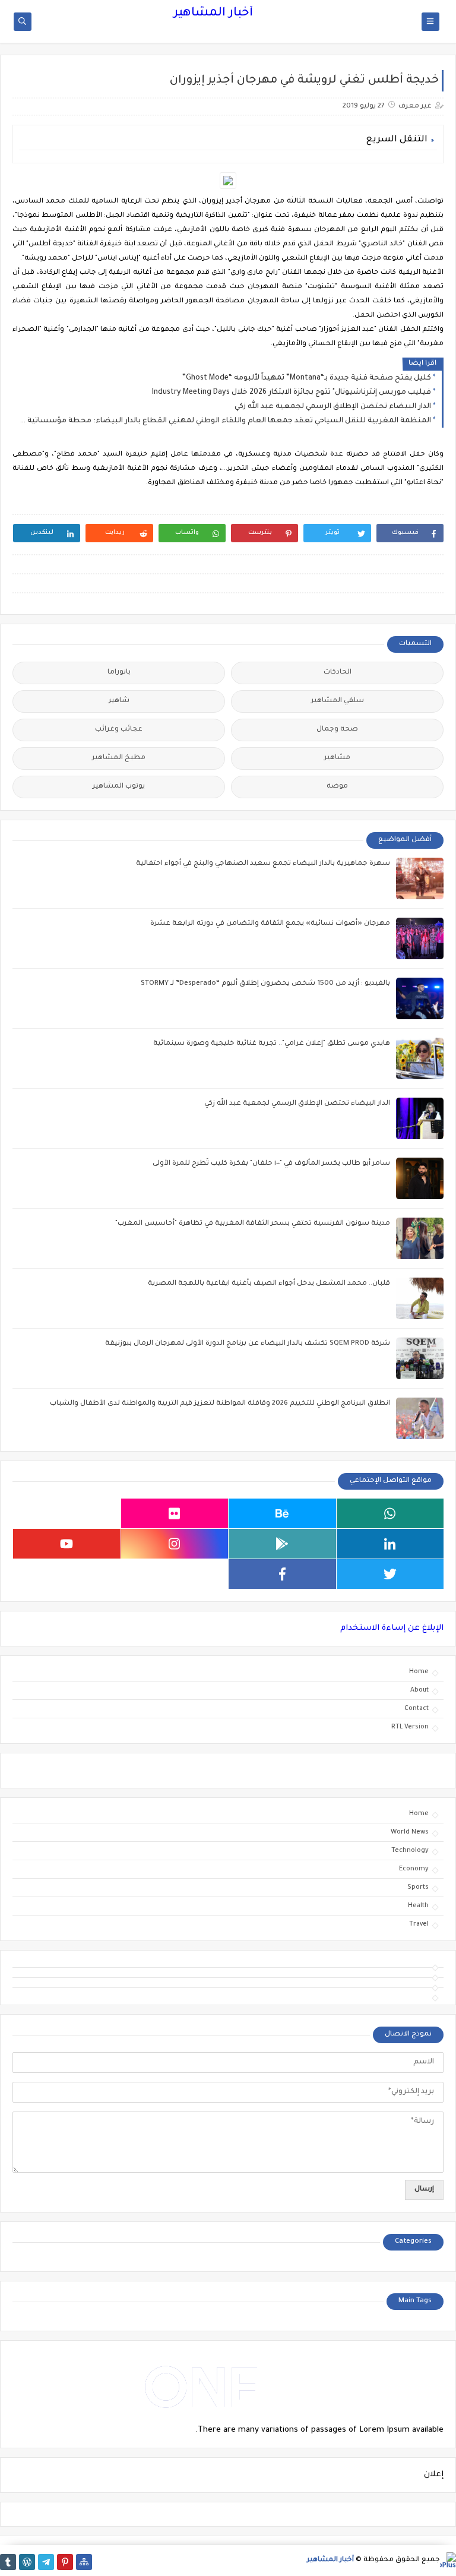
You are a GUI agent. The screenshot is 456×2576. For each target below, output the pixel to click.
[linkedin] (390, 1544)
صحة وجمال (337, 730)
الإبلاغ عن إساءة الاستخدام (392, 1628)
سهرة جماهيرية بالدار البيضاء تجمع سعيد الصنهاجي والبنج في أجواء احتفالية (263, 864)
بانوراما (119, 673)
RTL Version (410, 1727)
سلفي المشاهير (338, 701)
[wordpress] (27, 2562)
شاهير (119, 701)
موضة (337, 787)
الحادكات (338, 673)
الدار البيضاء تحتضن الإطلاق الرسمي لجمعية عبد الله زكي (333, 407)
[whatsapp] (390, 1513)
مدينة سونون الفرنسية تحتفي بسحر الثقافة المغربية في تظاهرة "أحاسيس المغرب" (253, 1224)
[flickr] (175, 1513)
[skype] (67, 1513)
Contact (417, 1709)
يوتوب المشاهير (119, 787)
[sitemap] (84, 2562)
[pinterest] (65, 2562)
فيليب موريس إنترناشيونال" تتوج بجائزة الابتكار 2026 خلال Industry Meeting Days (292, 393)
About (419, 1690)
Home (419, 1672)
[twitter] (390, 1574)
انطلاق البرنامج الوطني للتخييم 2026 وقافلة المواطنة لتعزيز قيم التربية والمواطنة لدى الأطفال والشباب (220, 1404)
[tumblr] (8, 2562)
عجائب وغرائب (119, 730)
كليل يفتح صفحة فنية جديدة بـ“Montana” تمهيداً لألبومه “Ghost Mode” (307, 378)
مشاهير (337, 758)
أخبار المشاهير (213, 14)
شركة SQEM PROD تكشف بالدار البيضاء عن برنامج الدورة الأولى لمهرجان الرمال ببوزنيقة (248, 1344)
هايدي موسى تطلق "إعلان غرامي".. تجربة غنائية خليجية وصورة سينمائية (272, 1044)
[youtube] (67, 1544)
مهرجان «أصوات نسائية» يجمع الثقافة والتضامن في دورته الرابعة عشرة (270, 924)
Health (418, 1906)
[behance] (282, 1513)
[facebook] (282, 1574)
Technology (410, 1851)
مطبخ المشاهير (119, 758)
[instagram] (175, 1544)
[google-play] (282, 1544)
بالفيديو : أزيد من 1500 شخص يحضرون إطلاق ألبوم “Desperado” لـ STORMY (265, 984)
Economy (414, 1869)
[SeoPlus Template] (448, 2560)
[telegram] (46, 2562)
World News (410, 1832)
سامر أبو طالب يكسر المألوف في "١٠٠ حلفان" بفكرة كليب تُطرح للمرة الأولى (271, 1164)
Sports (418, 1888)
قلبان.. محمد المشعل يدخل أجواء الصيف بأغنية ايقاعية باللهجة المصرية (269, 1284)
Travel (419, 1924)
